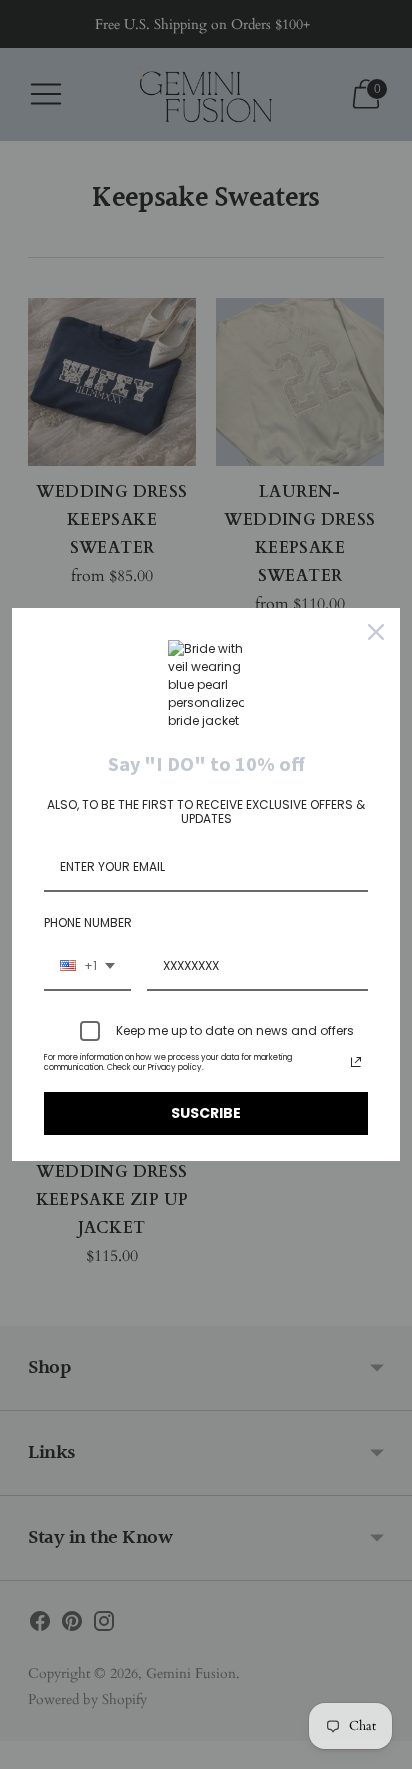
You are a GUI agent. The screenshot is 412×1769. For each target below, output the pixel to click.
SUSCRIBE (206, 1113)
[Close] (376, 632)
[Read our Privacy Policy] (356, 1062)
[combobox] (87, 967)
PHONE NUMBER (88, 922)
